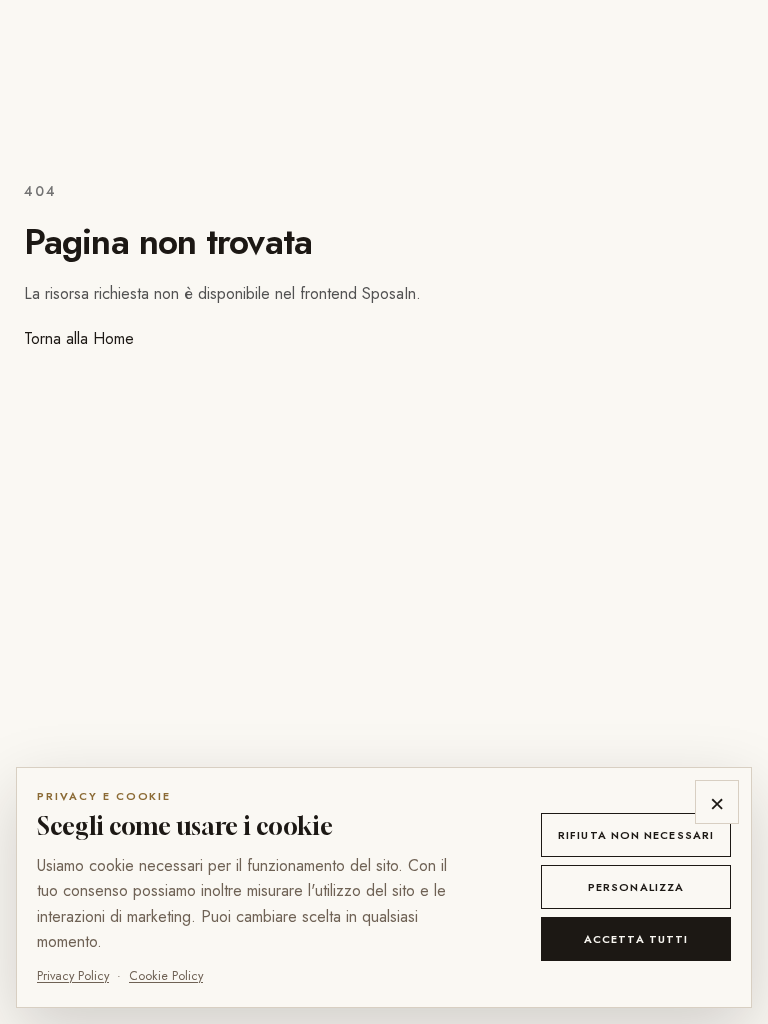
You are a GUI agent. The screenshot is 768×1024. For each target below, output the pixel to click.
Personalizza (636, 887)
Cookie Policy (166, 976)
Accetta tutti (636, 939)
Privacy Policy (73, 976)
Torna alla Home (79, 338)
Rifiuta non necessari (636, 835)
